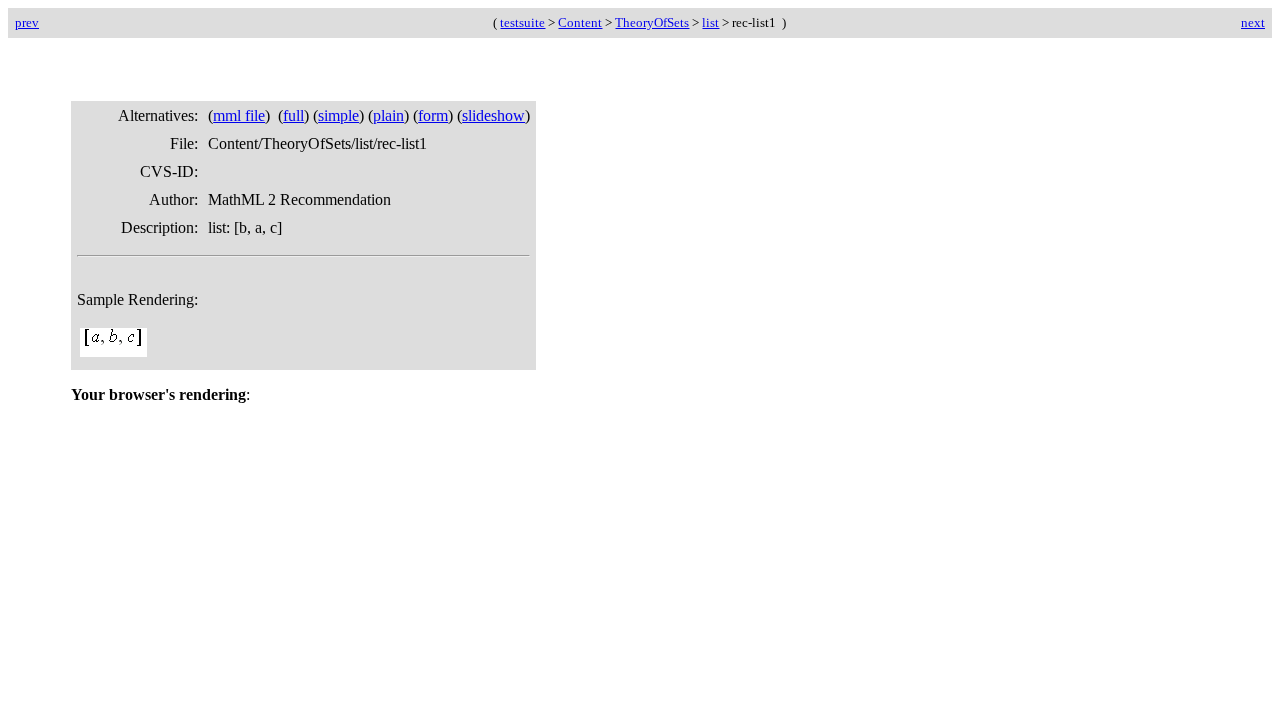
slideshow (493, 115)
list (710, 22)
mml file (239, 115)
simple (338, 115)
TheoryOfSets (652, 22)
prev (27, 22)
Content (580, 22)
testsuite (522, 22)
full (293, 115)
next (1253, 22)
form (433, 115)
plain (388, 115)
